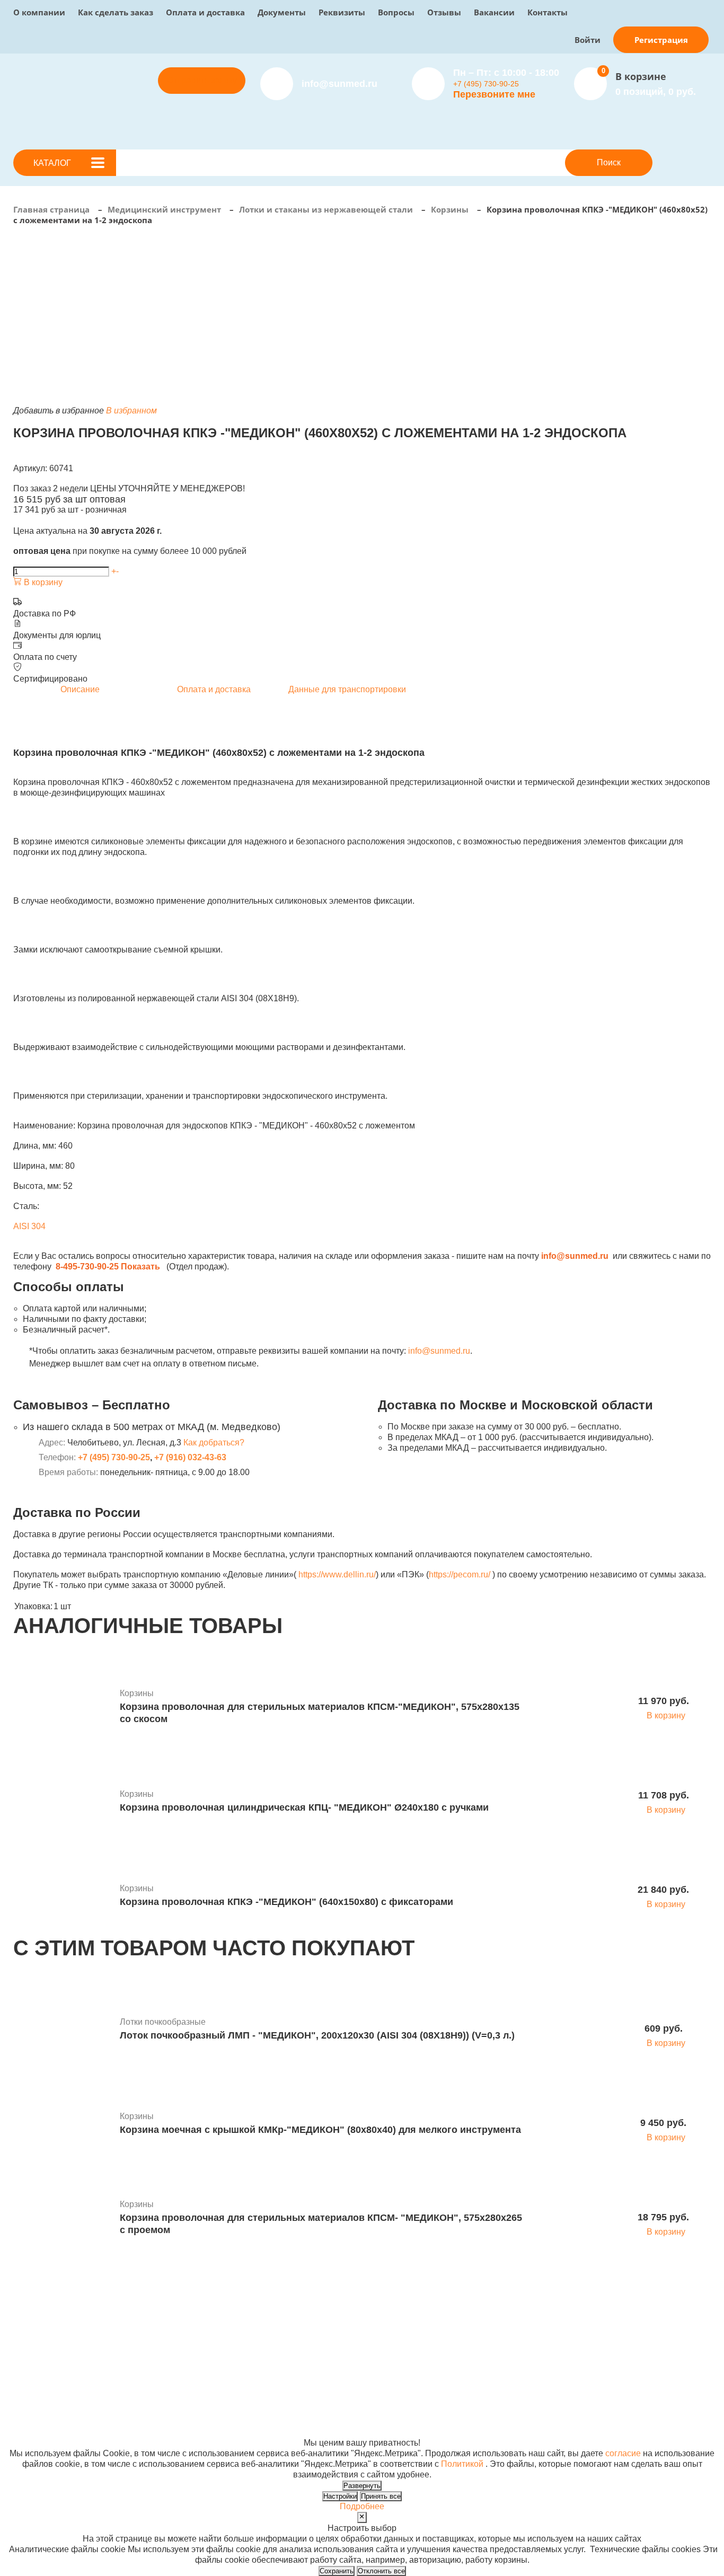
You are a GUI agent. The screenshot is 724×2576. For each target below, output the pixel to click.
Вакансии (494, 12)
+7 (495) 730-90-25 (486, 84)
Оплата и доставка (205, 12)
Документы (282, 12)
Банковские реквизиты (391, 2315)
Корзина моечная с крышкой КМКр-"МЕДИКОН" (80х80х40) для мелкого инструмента (320, 2130)
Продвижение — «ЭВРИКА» (550, 2411)
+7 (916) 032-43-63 (190, 1457)
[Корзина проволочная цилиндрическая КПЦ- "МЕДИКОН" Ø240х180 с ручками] (63, 1802)
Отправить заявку (202, 80)
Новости (363, 2326)
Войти (588, 40)
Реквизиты (342, 12)
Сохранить (337, 2571)
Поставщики (244, 2326)
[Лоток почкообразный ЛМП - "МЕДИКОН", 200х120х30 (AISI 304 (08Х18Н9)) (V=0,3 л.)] (63, 2030)
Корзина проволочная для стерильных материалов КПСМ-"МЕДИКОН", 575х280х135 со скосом (320, 1713)
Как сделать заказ (116, 12)
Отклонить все (381, 2571)
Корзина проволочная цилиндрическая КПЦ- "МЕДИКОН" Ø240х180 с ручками (304, 1807)
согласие (623, 2453)
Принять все (381, 2496)
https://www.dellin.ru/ (337, 1574)
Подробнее (362, 2506)
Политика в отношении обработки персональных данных (126, 2421)
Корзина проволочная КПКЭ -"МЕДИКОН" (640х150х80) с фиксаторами (286, 1902)
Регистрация (661, 40)
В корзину (42, 582)
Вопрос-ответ (246, 2347)
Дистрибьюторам (253, 2315)
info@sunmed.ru (439, 1351)
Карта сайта (518, 2432)
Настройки (340, 2496)
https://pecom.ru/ (460, 1574)
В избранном (131, 411)
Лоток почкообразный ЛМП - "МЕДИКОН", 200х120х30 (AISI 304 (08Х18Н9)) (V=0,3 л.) (317, 2035)
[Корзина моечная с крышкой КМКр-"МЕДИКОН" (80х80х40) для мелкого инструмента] (63, 2124)
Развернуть (362, 2486)
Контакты (548, 12)
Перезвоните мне (494, 94)
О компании (39, 12)
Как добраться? (214, 1443)
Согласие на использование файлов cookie (99, 2432)
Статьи (360, 2337)
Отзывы (444, 12)
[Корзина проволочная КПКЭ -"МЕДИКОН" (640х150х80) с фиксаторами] (63, 1896)
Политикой (462, 2464)
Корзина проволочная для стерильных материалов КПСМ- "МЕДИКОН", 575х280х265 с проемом (321, 2224)
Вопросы (396, 12)
